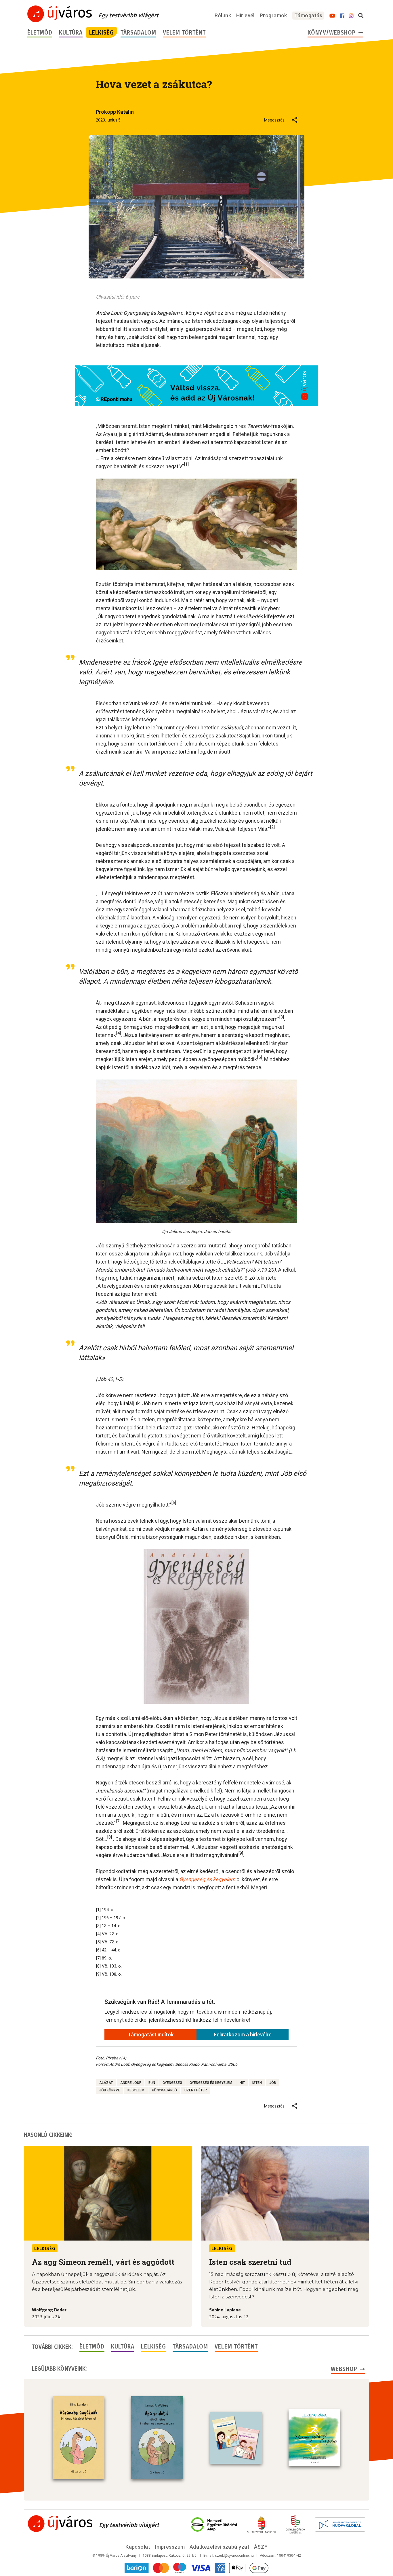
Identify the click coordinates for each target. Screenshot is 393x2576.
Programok (273, 15)
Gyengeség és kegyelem (211, 2083)
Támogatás (308, 15)
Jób (273, 2083)
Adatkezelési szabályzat (220, 2547)
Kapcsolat (138, 2547)
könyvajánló (164, 2090)
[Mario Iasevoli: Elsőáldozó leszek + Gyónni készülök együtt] (236, 2438)
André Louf (131, 2083)
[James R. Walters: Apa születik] (157, 2438)
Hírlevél (245, 15)
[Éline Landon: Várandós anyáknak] (79, 2438)
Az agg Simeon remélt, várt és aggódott (103, 2262)
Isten (257, 2083)
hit (242, 2083)
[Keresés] (361, 16)
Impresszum (170, 2547)
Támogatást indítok (151, 2035)
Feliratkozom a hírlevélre (243, 2035)
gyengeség (172, 2083)
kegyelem (136, 2090)
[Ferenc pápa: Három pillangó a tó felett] (314, 2438)
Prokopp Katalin (115, 112)
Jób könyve (110, 2090)
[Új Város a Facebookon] (342, 16)
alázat (106, 2083)
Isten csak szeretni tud (250, 2262)
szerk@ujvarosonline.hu (234, 2556)
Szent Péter (196, 2090)
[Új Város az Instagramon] (351, 16)
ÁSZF (261, 2547)
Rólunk (223, 15)
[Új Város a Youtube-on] (332, 16)
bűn (152, 2083)
